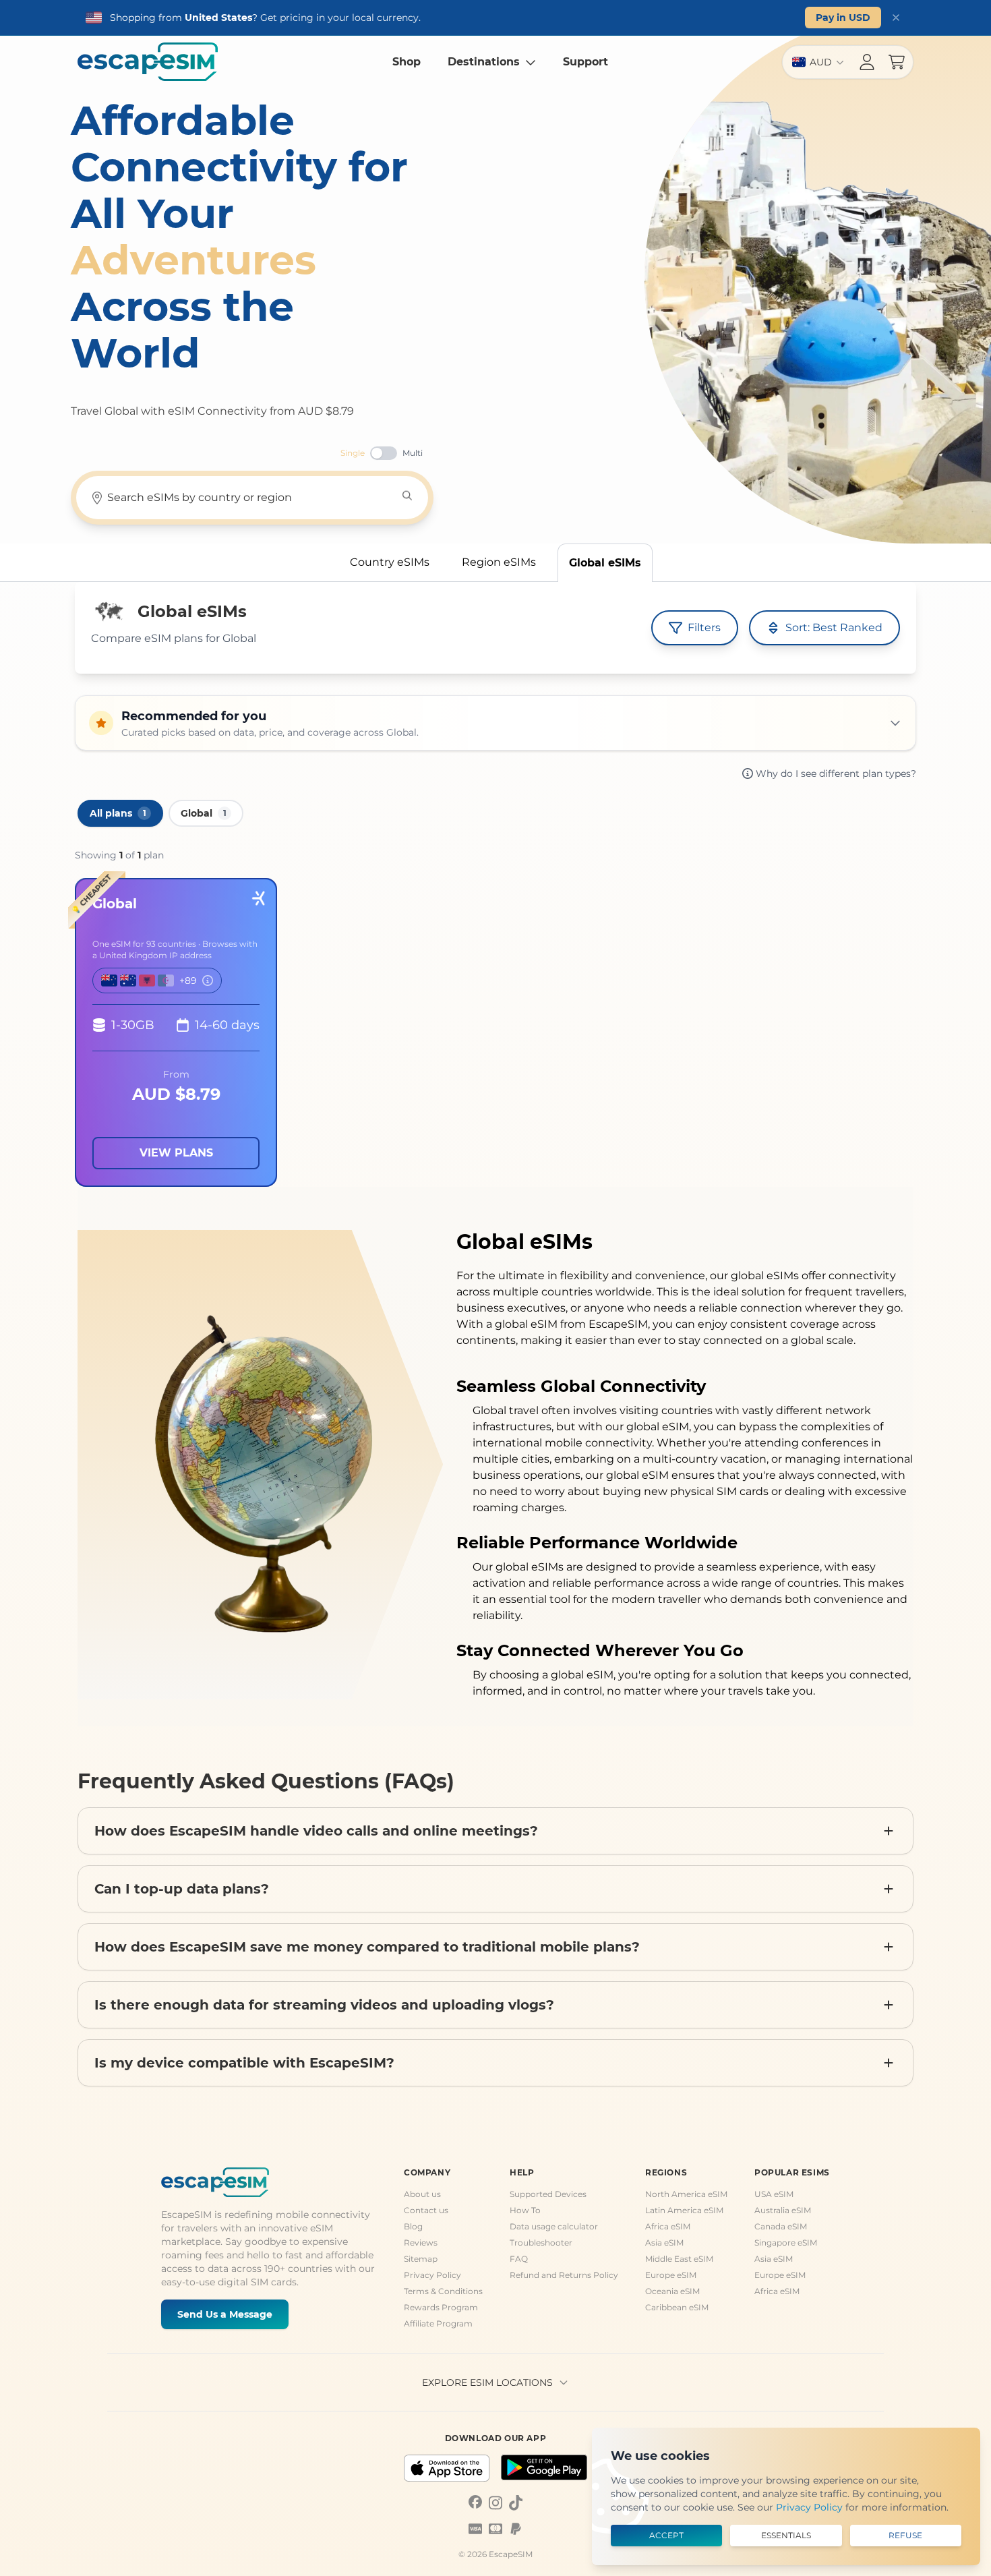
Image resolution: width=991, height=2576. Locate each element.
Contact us (426, 2210)
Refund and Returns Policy (564, 2275)
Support (585, 62)
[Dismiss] (896, 18)
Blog (413, 2226)
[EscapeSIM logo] (148, 62)
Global (204, 813)
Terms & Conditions (443, 2291)
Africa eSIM (668, 2226)
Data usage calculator (554, 2226)
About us (422, 2194)
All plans (118, 813)
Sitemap (421, 2259)
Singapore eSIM (786, 2243)
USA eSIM (774, 2194)
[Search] (407, 496)
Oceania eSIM (672, 2291)
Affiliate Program (438, 2323)
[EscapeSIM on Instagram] (495, 2502)
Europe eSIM (671, 2275)
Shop (407, 62)
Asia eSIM (664, 2243)
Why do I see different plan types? (836, 773)
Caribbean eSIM (677, 2307)
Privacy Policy (432, 2275)
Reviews (421, 2243)
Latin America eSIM (684, 2210)
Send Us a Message (225, 2314)
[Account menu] (867, 62)
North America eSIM (686, 2194)
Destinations (484, 62)
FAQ (519, 2259)
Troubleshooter (541, 2243)
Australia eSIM (783, 2210)
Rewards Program (441, 2307)
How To (525, 2210)
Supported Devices (548, 2194)
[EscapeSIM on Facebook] (475, 2502)
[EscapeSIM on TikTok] (516, 2502)
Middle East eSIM (679, 2259)
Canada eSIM (781, 2226)
